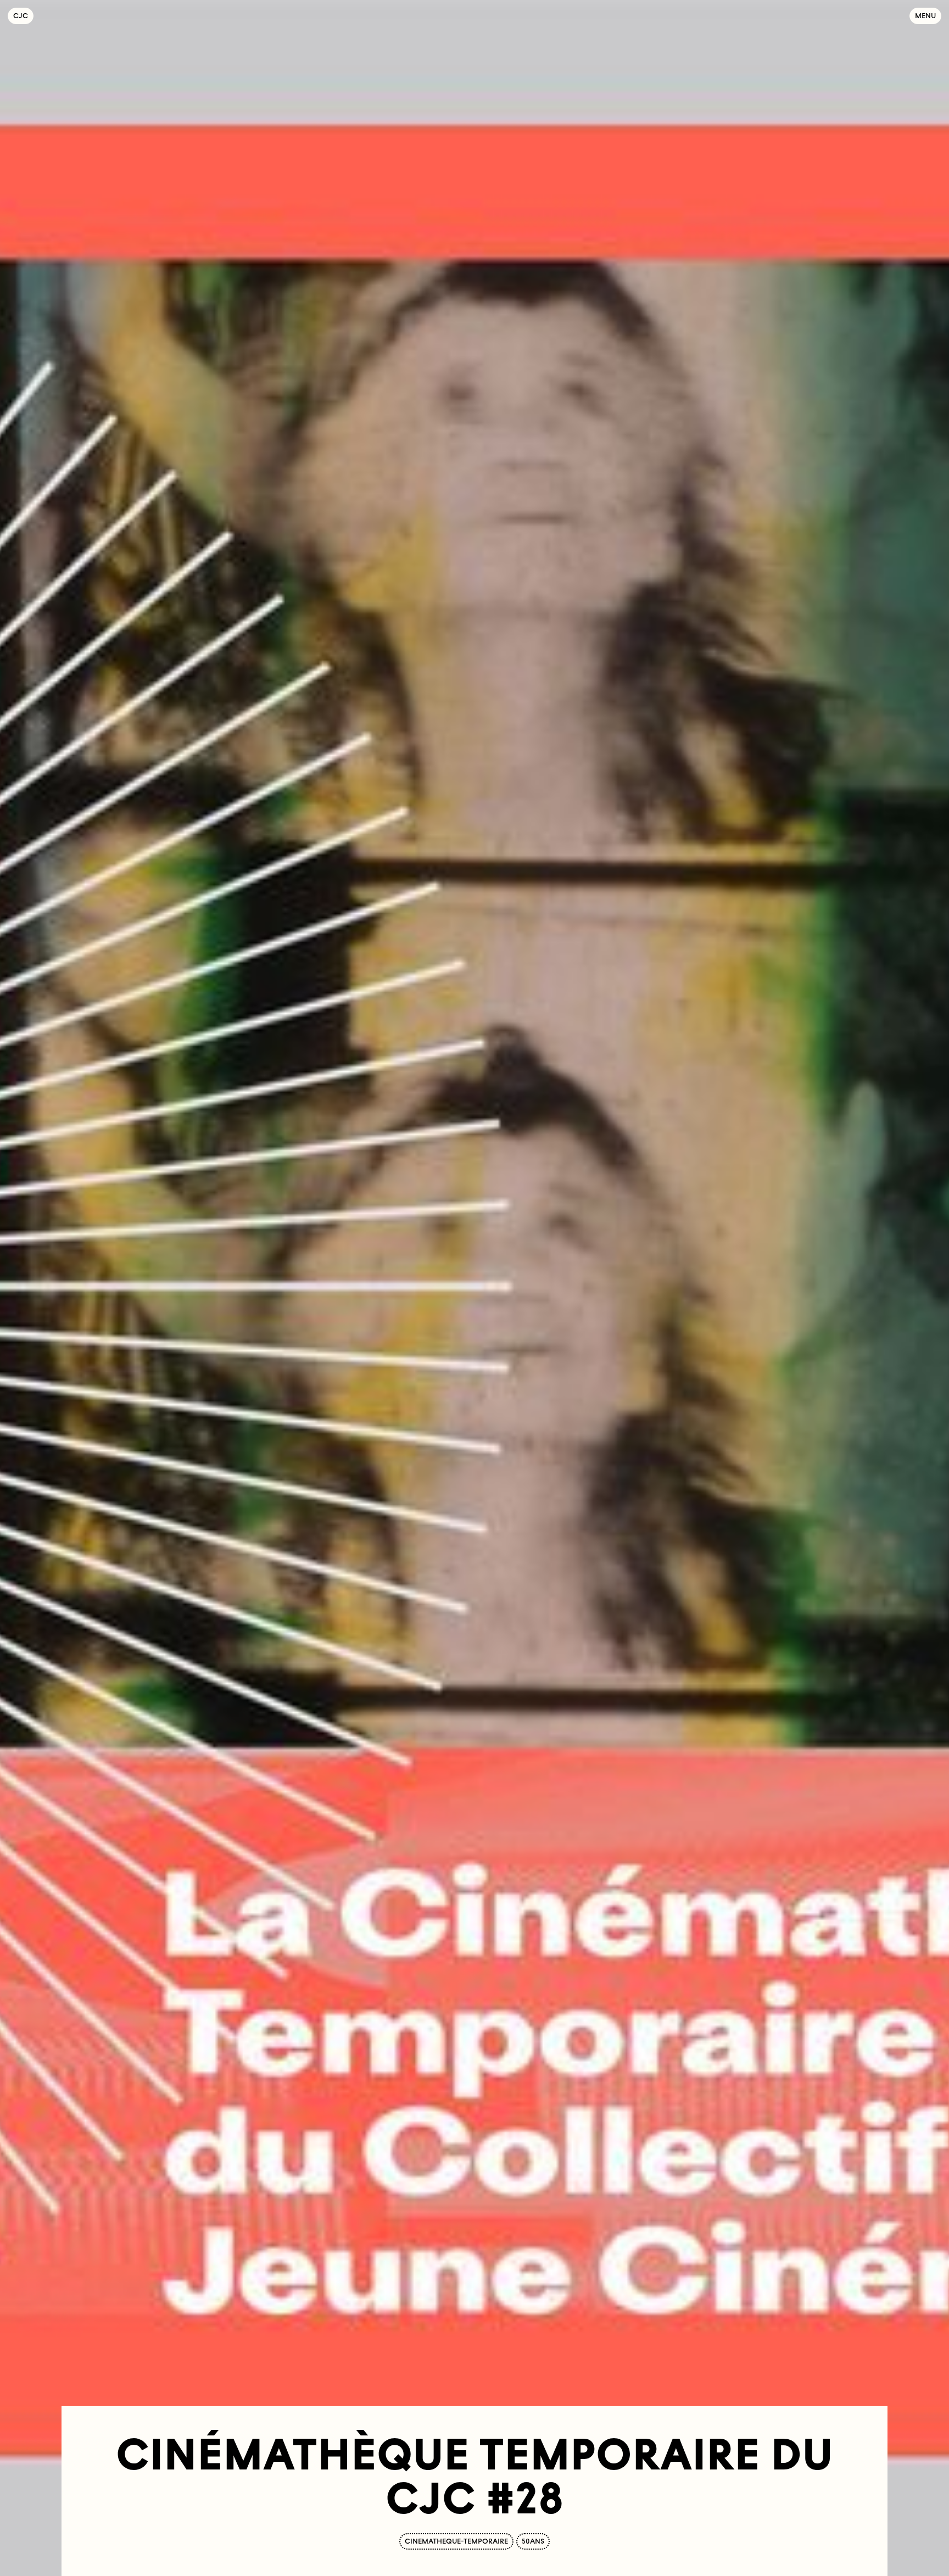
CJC (23, 16)
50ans (533, 2541)
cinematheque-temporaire (456, 2541)
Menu (925, 16)
